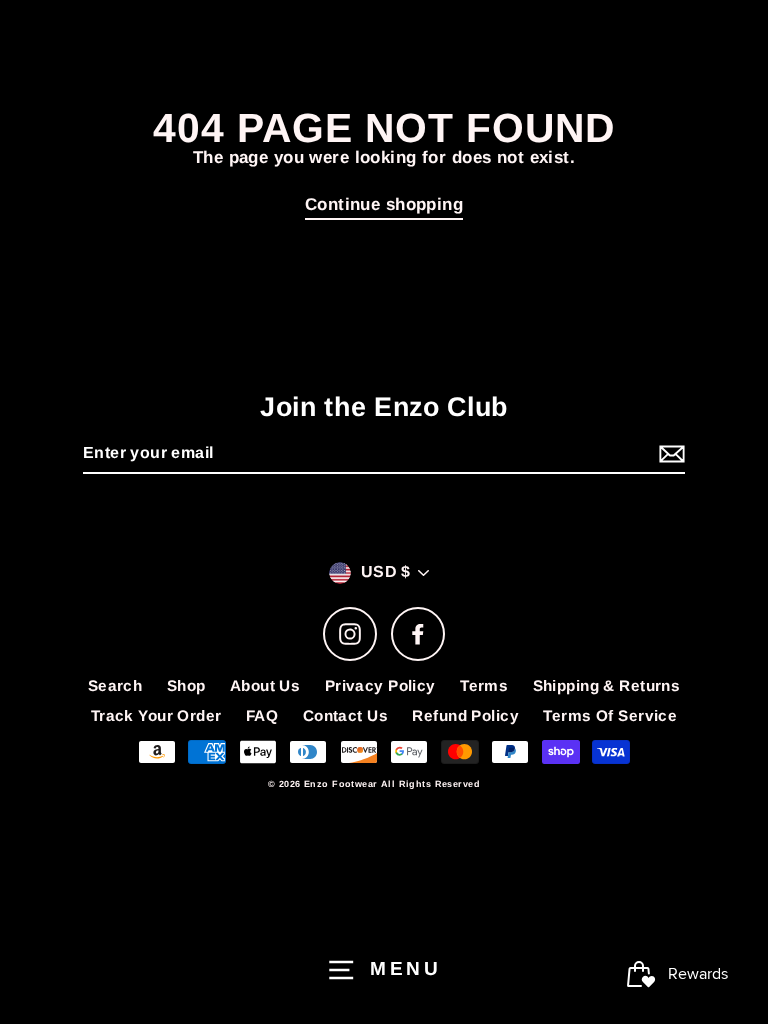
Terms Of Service (610, 715)
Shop (186, 685)
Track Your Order (156, 715)
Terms (484, 685)
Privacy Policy (380, 685)
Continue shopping (384, 204)
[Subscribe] (669, 454)
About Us (265, 685)
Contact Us (345, 715)
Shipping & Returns (607, 685)
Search (115, 685)
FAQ (262, 715)
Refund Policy (465, 715)
